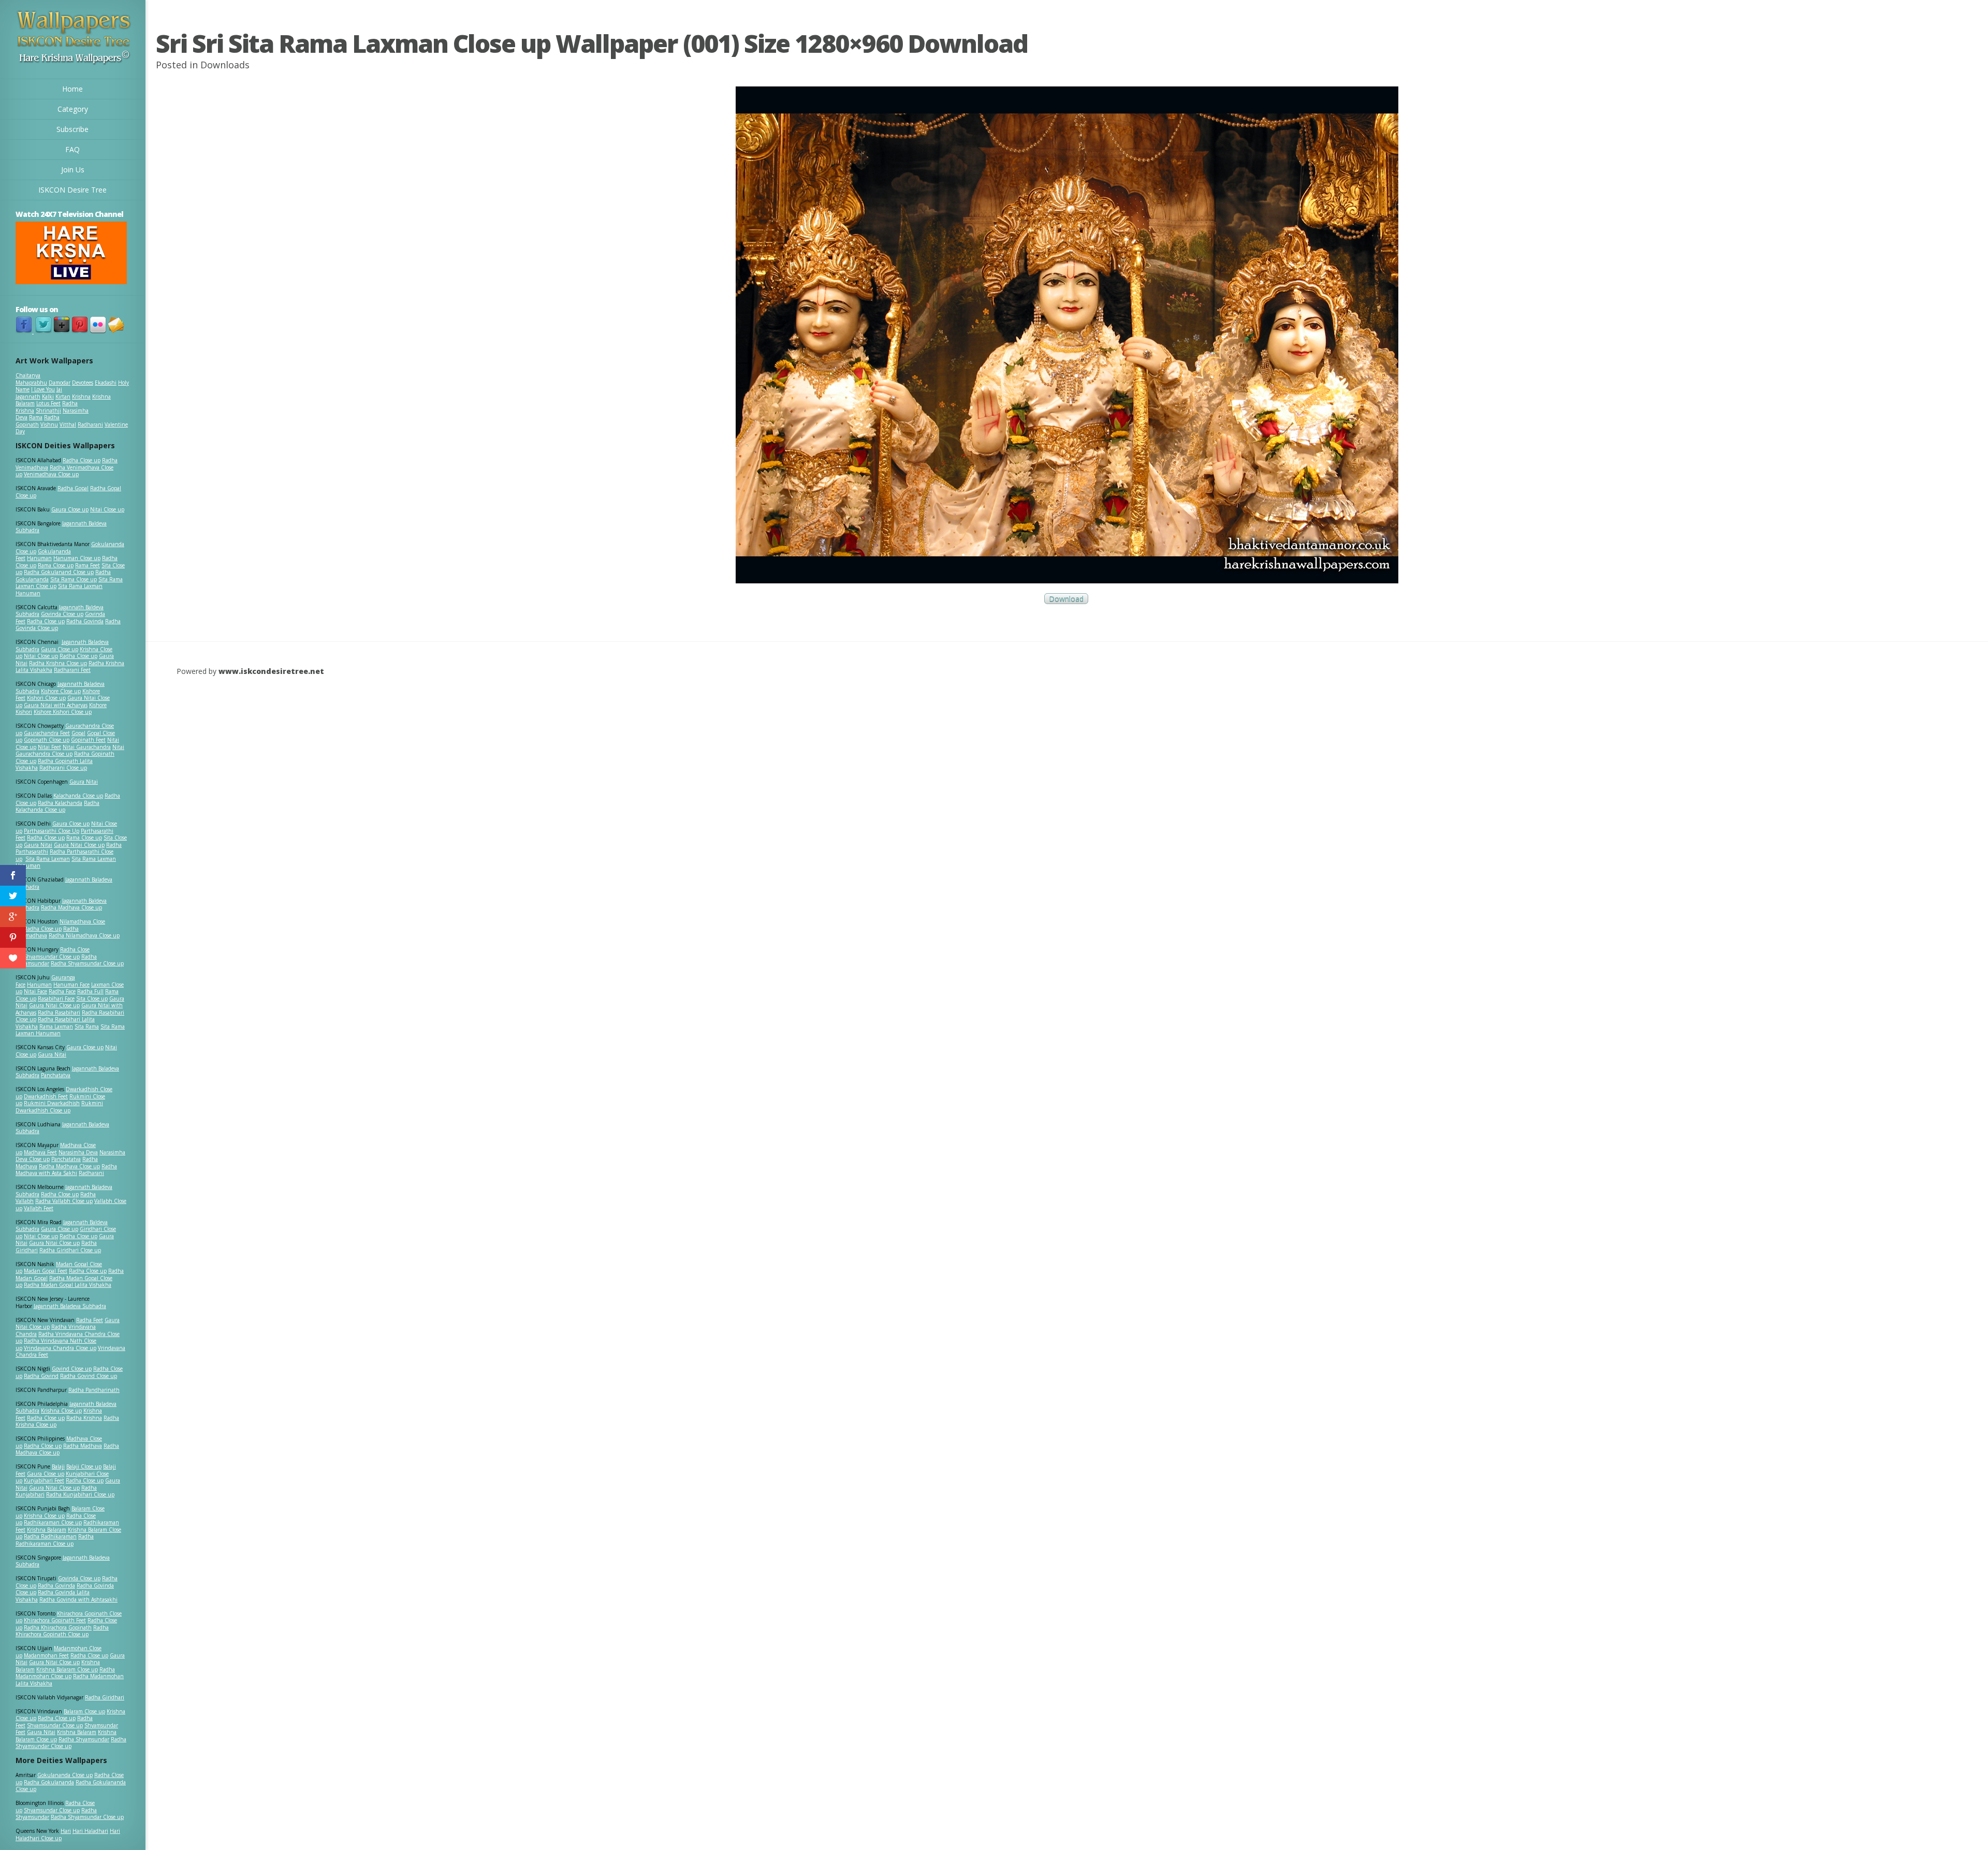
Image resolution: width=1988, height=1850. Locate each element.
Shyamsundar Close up (52, 957)
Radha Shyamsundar (84, 1739)
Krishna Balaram (47, 1530)
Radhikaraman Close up (53, 1522)
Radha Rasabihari (59, 1012)
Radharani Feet (72, 670)
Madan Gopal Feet (46, 1271)
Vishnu (49, 424)
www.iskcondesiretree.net (271, 671)
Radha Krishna (84, 1418)
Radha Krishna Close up (58, 663)
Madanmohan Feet (46, 1655)
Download (1066, 599)
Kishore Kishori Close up (63, 712)
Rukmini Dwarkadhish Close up (59, 1107)
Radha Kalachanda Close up (57, 806)
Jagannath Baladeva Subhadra (62, 1128)
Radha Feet (90, 1320)
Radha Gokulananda (49, 1782)
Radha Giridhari (105, 1697)
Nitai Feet (49, 747)
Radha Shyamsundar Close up (87, 963)
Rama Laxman (56, 1026)
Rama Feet (87, 565)
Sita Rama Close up (74, 579)
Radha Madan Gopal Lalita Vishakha (68, 1285)
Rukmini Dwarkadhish (52, 1103)
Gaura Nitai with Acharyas (56, 705)
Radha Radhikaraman (50, 1536)
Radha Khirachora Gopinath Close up (62, 1631)
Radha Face (62, 991)
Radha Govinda (85, 621)
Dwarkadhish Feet (46, 1096)
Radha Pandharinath (94, 1390)
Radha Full (90, 991)
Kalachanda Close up (78, 796)
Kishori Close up (46, 698)
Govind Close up (72, 1369)
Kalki (48, 397)
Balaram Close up (84, 1711)
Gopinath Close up (47, 740)
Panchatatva (56, 1075)
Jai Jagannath (39, 393)
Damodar (60, 383)
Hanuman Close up (77, 558)
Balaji (58, 1466)
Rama (36, 417)
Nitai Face (35, 991)
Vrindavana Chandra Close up (60, 1348)
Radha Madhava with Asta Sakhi (66, 1170)
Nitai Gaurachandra (87, 747)
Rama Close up (56, 565)
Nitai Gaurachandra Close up (70, 751)
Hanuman (39, 558)
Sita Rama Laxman (48, 859)
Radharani (90, 424)
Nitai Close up (107, 509)
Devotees (83, 383)
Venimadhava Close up (51, 474)
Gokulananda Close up (65, 1775)
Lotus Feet (48, 403)
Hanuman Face (71, 985)
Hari (66, 1831)
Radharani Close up (63, 768)
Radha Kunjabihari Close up (80, 1494)
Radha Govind (41, 1376)
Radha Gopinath (38, 421)
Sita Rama (87, 1026)
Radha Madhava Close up (71, 907)
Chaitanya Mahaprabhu (31, 379)
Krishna (81, 397)
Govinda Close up (62, 614)
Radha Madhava (83, 1446)
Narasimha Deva (78, 1152)
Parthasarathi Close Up (52, 831)
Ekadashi (106, 383)
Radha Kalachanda (60, 803)
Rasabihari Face (56, 999)
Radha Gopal (73, 488)
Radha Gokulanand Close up (59, 572)
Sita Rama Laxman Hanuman (59, 590)
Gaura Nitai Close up (79, 845)
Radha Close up (82, 460)
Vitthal (68, 424)
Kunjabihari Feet (44, 1480)
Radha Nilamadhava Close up (84, 935)
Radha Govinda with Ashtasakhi (78, 1599)
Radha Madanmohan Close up (65, 1673)
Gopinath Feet (88, 740)
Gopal (78, 733)
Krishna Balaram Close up (67, 1669)
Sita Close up (92, 999)
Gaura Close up (70, 509)
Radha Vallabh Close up (64, 1201)
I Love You (43, 389)
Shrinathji (48, 410)
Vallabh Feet (39, 1208)
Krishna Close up (61, 1411)
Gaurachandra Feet (47, 733)
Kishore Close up (61, 691)
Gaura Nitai (84, 782)
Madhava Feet (40, 1152)
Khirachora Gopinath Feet (55, 1620)
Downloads (225, 65)
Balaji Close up (84, 1466)
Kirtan (63, 397)
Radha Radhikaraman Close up (55, 1540)
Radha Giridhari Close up (70, 1250)
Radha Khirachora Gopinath (58, 1627)
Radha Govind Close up (89, 1376)
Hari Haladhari (90, 1831)
